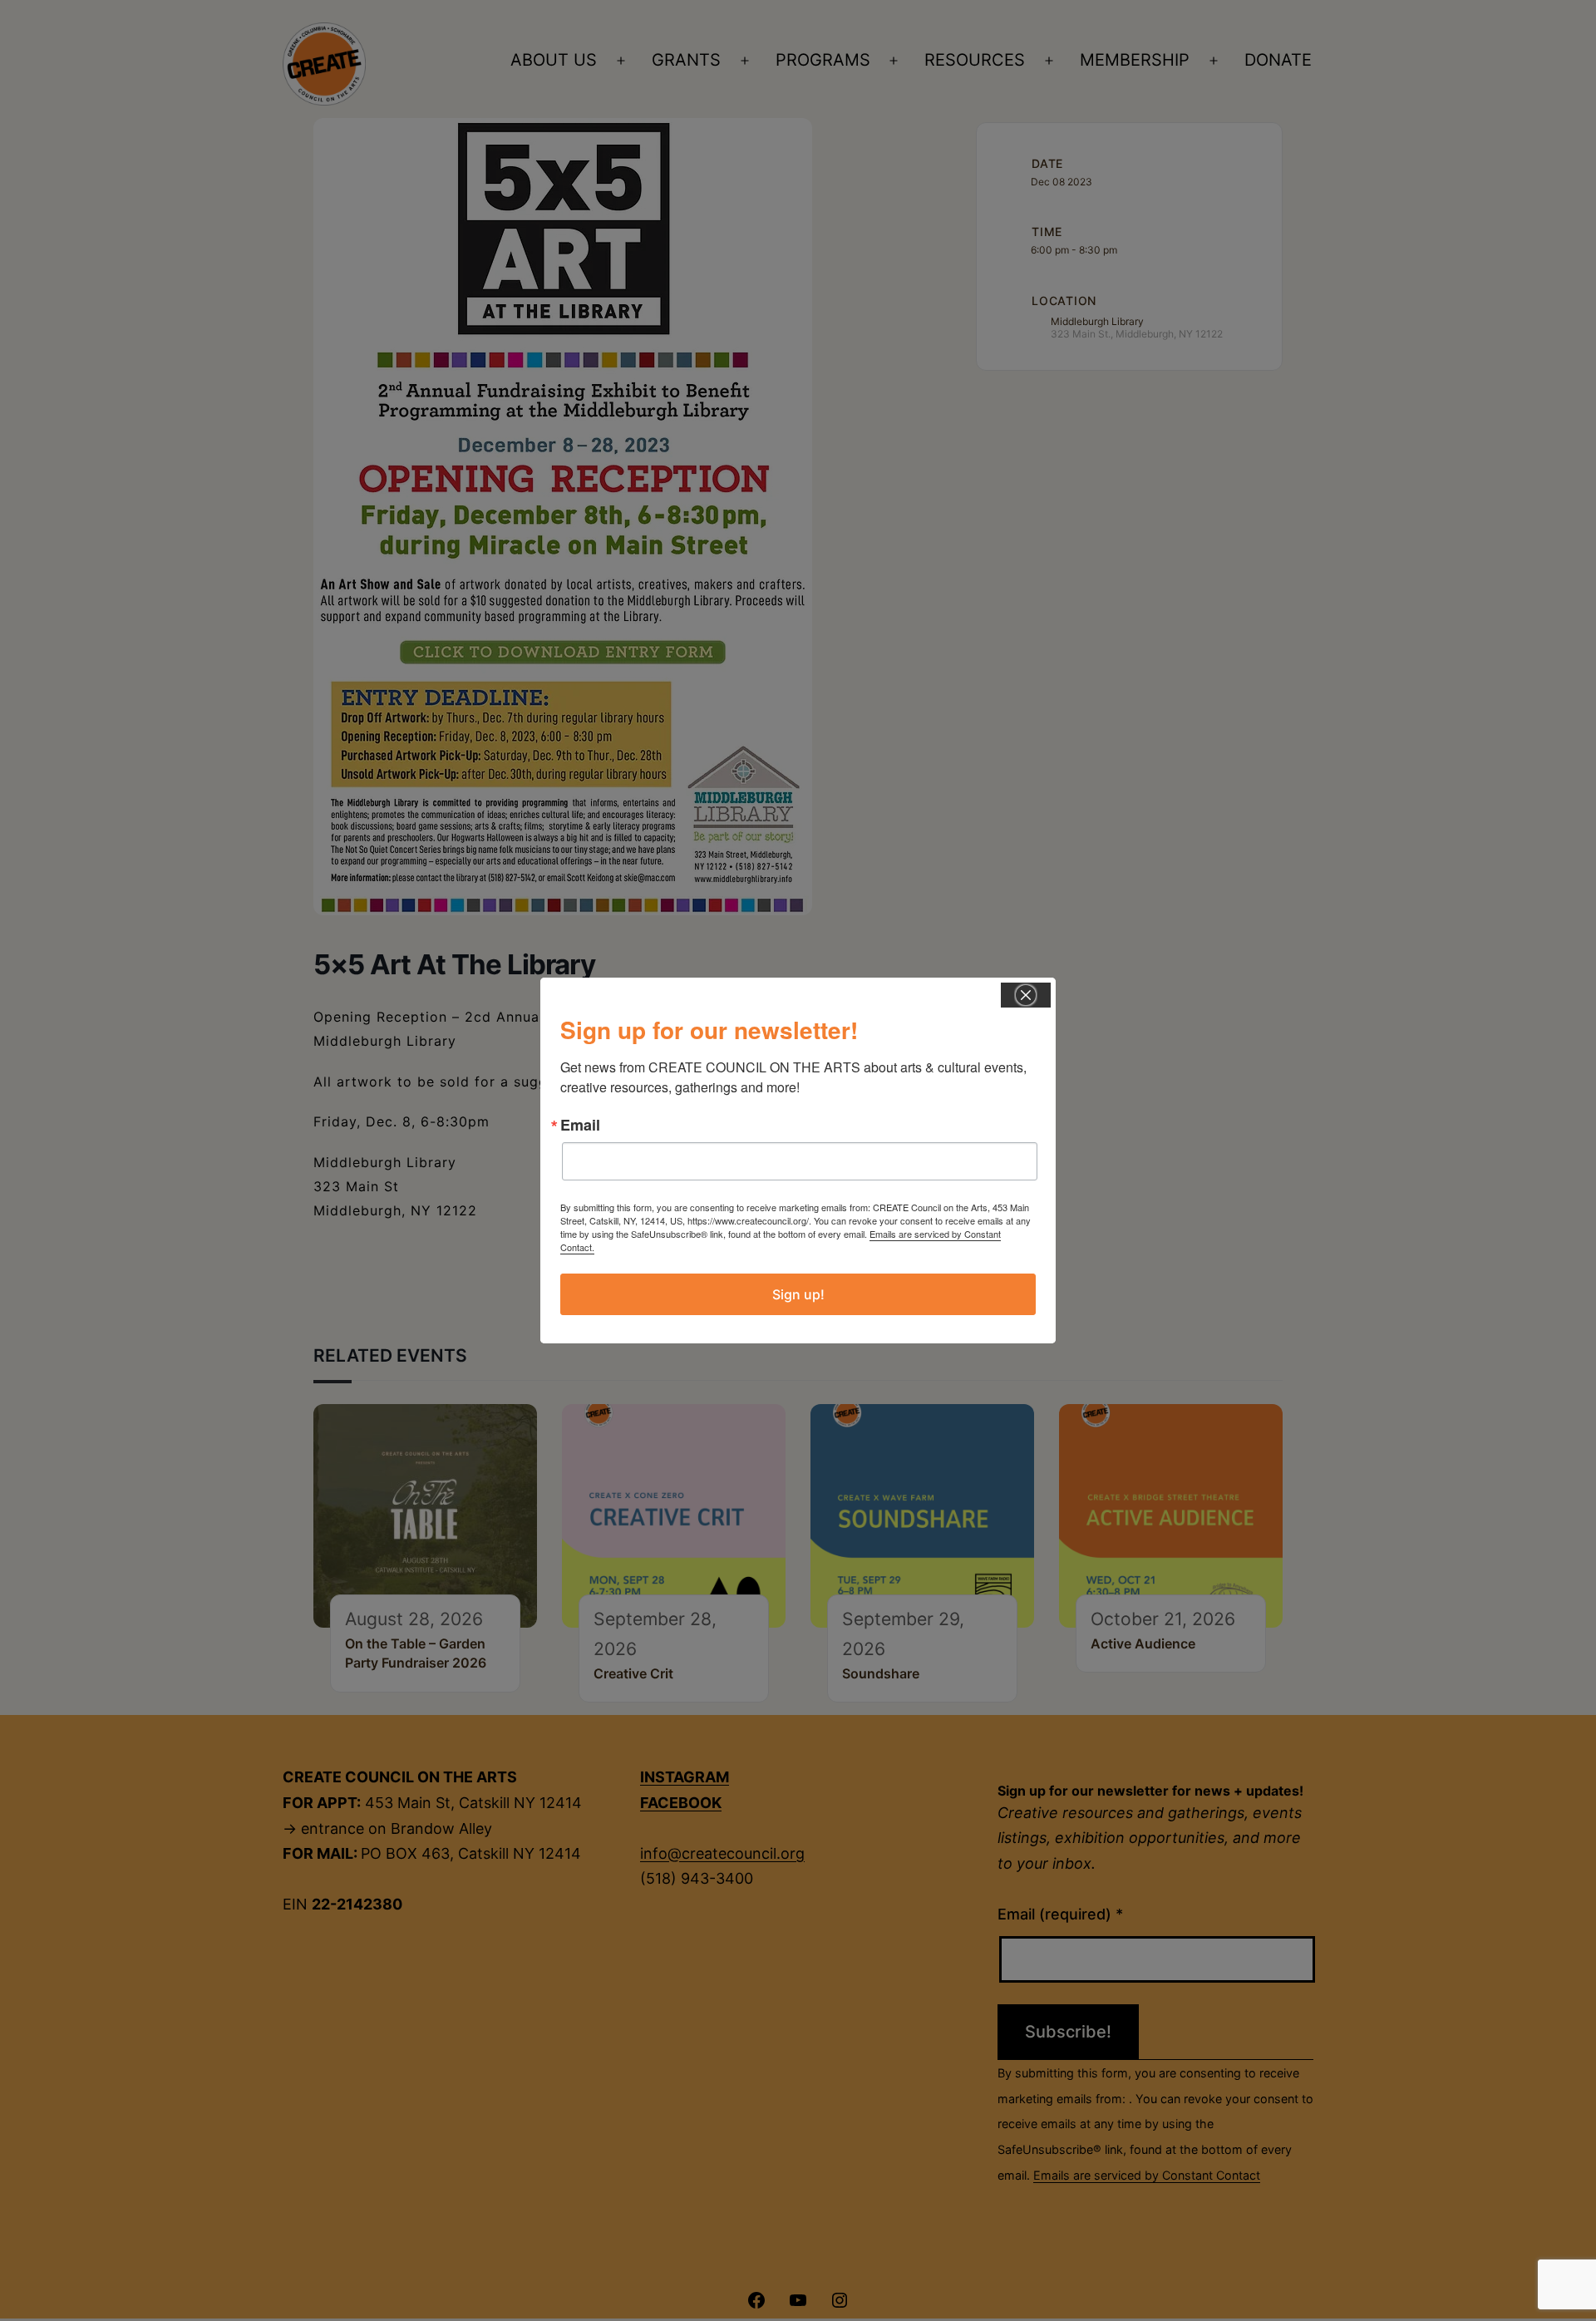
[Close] (1026, 995)
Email (580, 1125)
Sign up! (798, 1294)
